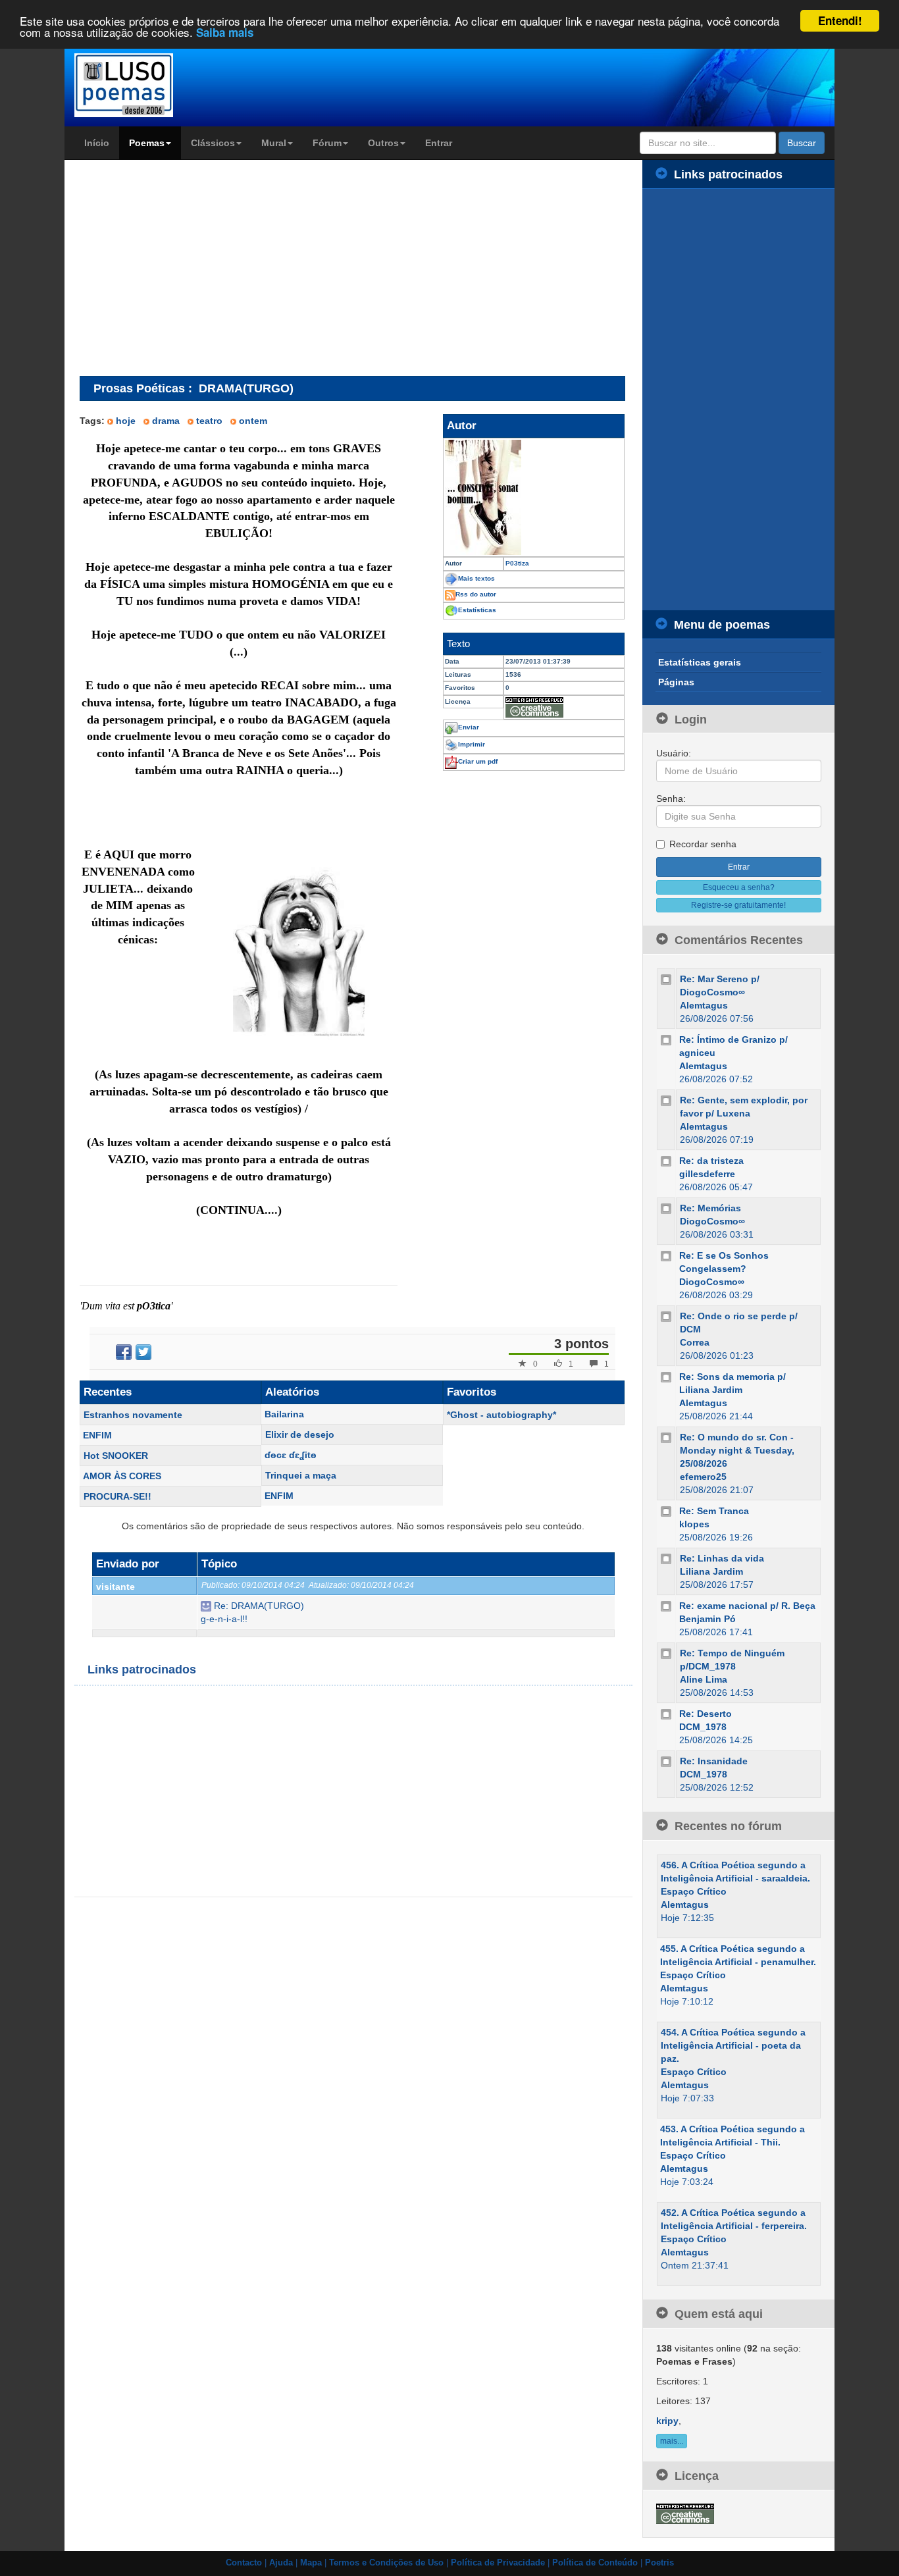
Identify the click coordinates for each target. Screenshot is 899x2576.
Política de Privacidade (498, 2563)
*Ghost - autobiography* (501, 1415)
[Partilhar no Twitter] (143, 1352)
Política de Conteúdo (595, 2563)
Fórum (327, 143)
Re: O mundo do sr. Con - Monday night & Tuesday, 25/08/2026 (737, 1450)
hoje (126, 421)
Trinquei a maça (301, 1475)
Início (97, 143)
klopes (694, 1524)
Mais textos (476, 578)
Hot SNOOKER (116, 1456)
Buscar (802, 143)
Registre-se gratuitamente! (738, 905)
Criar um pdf (478, 761)
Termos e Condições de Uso (386, 2563)
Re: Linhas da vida (722, 1558)
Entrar (439, 143)
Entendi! (840, 20)
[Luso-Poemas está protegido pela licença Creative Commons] (685, 2513)
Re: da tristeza (711, 1161)
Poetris (659, 2563)
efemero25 (703, 1477)
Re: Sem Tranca (714, 1511)
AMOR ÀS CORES (122, 1476)
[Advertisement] (190, 267)
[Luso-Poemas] (161, 85)
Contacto (244, 2563)
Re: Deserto (706, 1714)
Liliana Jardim (711, 1571)
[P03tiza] (534, 497)
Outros (383, 143)
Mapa (311, 2563)
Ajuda (281, 2563)
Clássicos (213, 143)
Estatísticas (477, 610)
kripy (667, 2421)
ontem (253, 421)
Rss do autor (476, 594)
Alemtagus (704, 1005)
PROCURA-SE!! (117, 1496)
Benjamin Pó (707, 1619)
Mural (274, 143)
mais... (672, 2441)
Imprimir (472, 744)
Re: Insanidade (714, 1761)
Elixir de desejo (300, 1434)
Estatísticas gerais (700, 662)
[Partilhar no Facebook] (124, 1352)
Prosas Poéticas (139, 388)
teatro (209, 421)
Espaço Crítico (694, 1891)
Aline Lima (704, 1679)
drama (166, 421)
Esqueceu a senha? (739, 887)
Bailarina (284, 1414)
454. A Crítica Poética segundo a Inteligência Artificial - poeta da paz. (733, 2045)
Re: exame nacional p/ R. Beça (747, 1606)
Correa (695, 1342)
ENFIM (97, 1435)
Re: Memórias (710, 1208)
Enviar (469, 727)
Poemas (147, 143)
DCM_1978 (703, 1727)
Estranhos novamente (133, 1415)
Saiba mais (225, 33)
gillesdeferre (707, 1174)
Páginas (676, 682)
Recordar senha (703, 844)
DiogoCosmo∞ (712, 1221)
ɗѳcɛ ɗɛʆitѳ (291, 1455)
